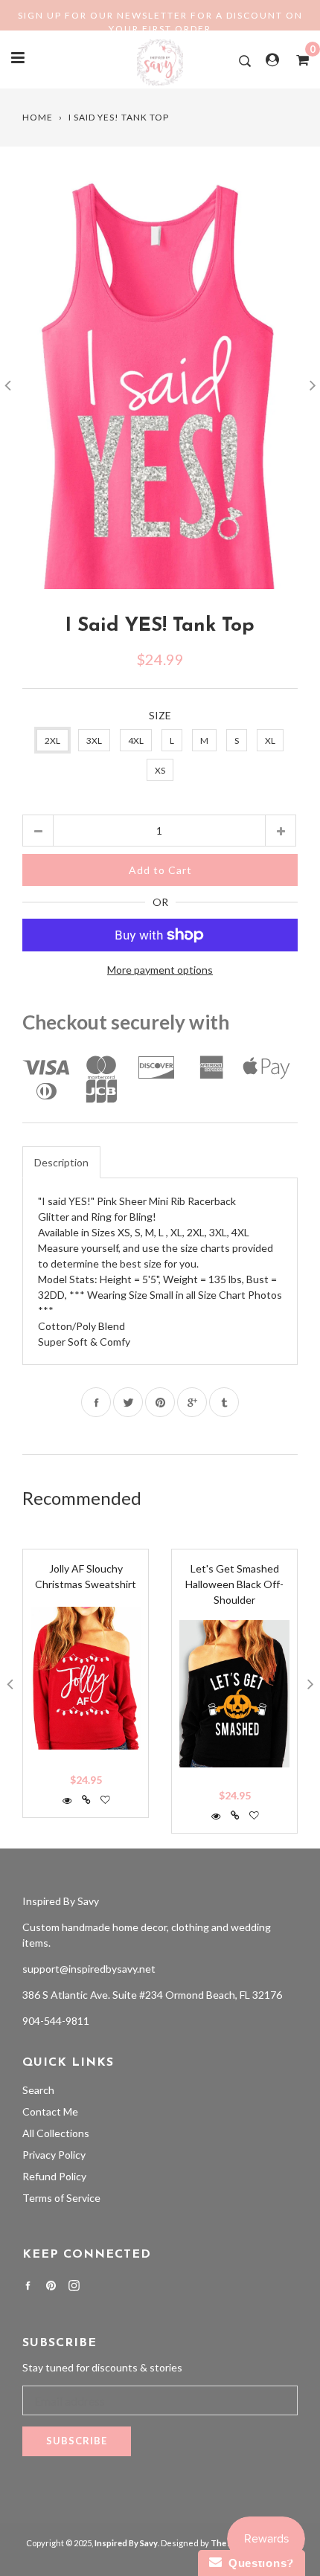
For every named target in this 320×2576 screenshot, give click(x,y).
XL (270, 741)
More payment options (160, 970)
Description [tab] (61, 1162)
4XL (136, 741)
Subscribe (77, 2441)
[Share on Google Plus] (192, 1402)
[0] (298, 60)
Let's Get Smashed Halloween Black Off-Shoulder (234, 1584)
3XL (94, 741)
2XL (52, 741)
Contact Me (50, 2111)
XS (160, 770)
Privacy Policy (54, 2155)
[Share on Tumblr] (224, 1402)
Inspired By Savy (61, 1901)
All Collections (56, 2133)
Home (38, 117)
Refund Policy (54, 2176)
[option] (160, 383)
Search (38, 2090)
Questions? (258, 2563)
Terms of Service (61, 2198)
